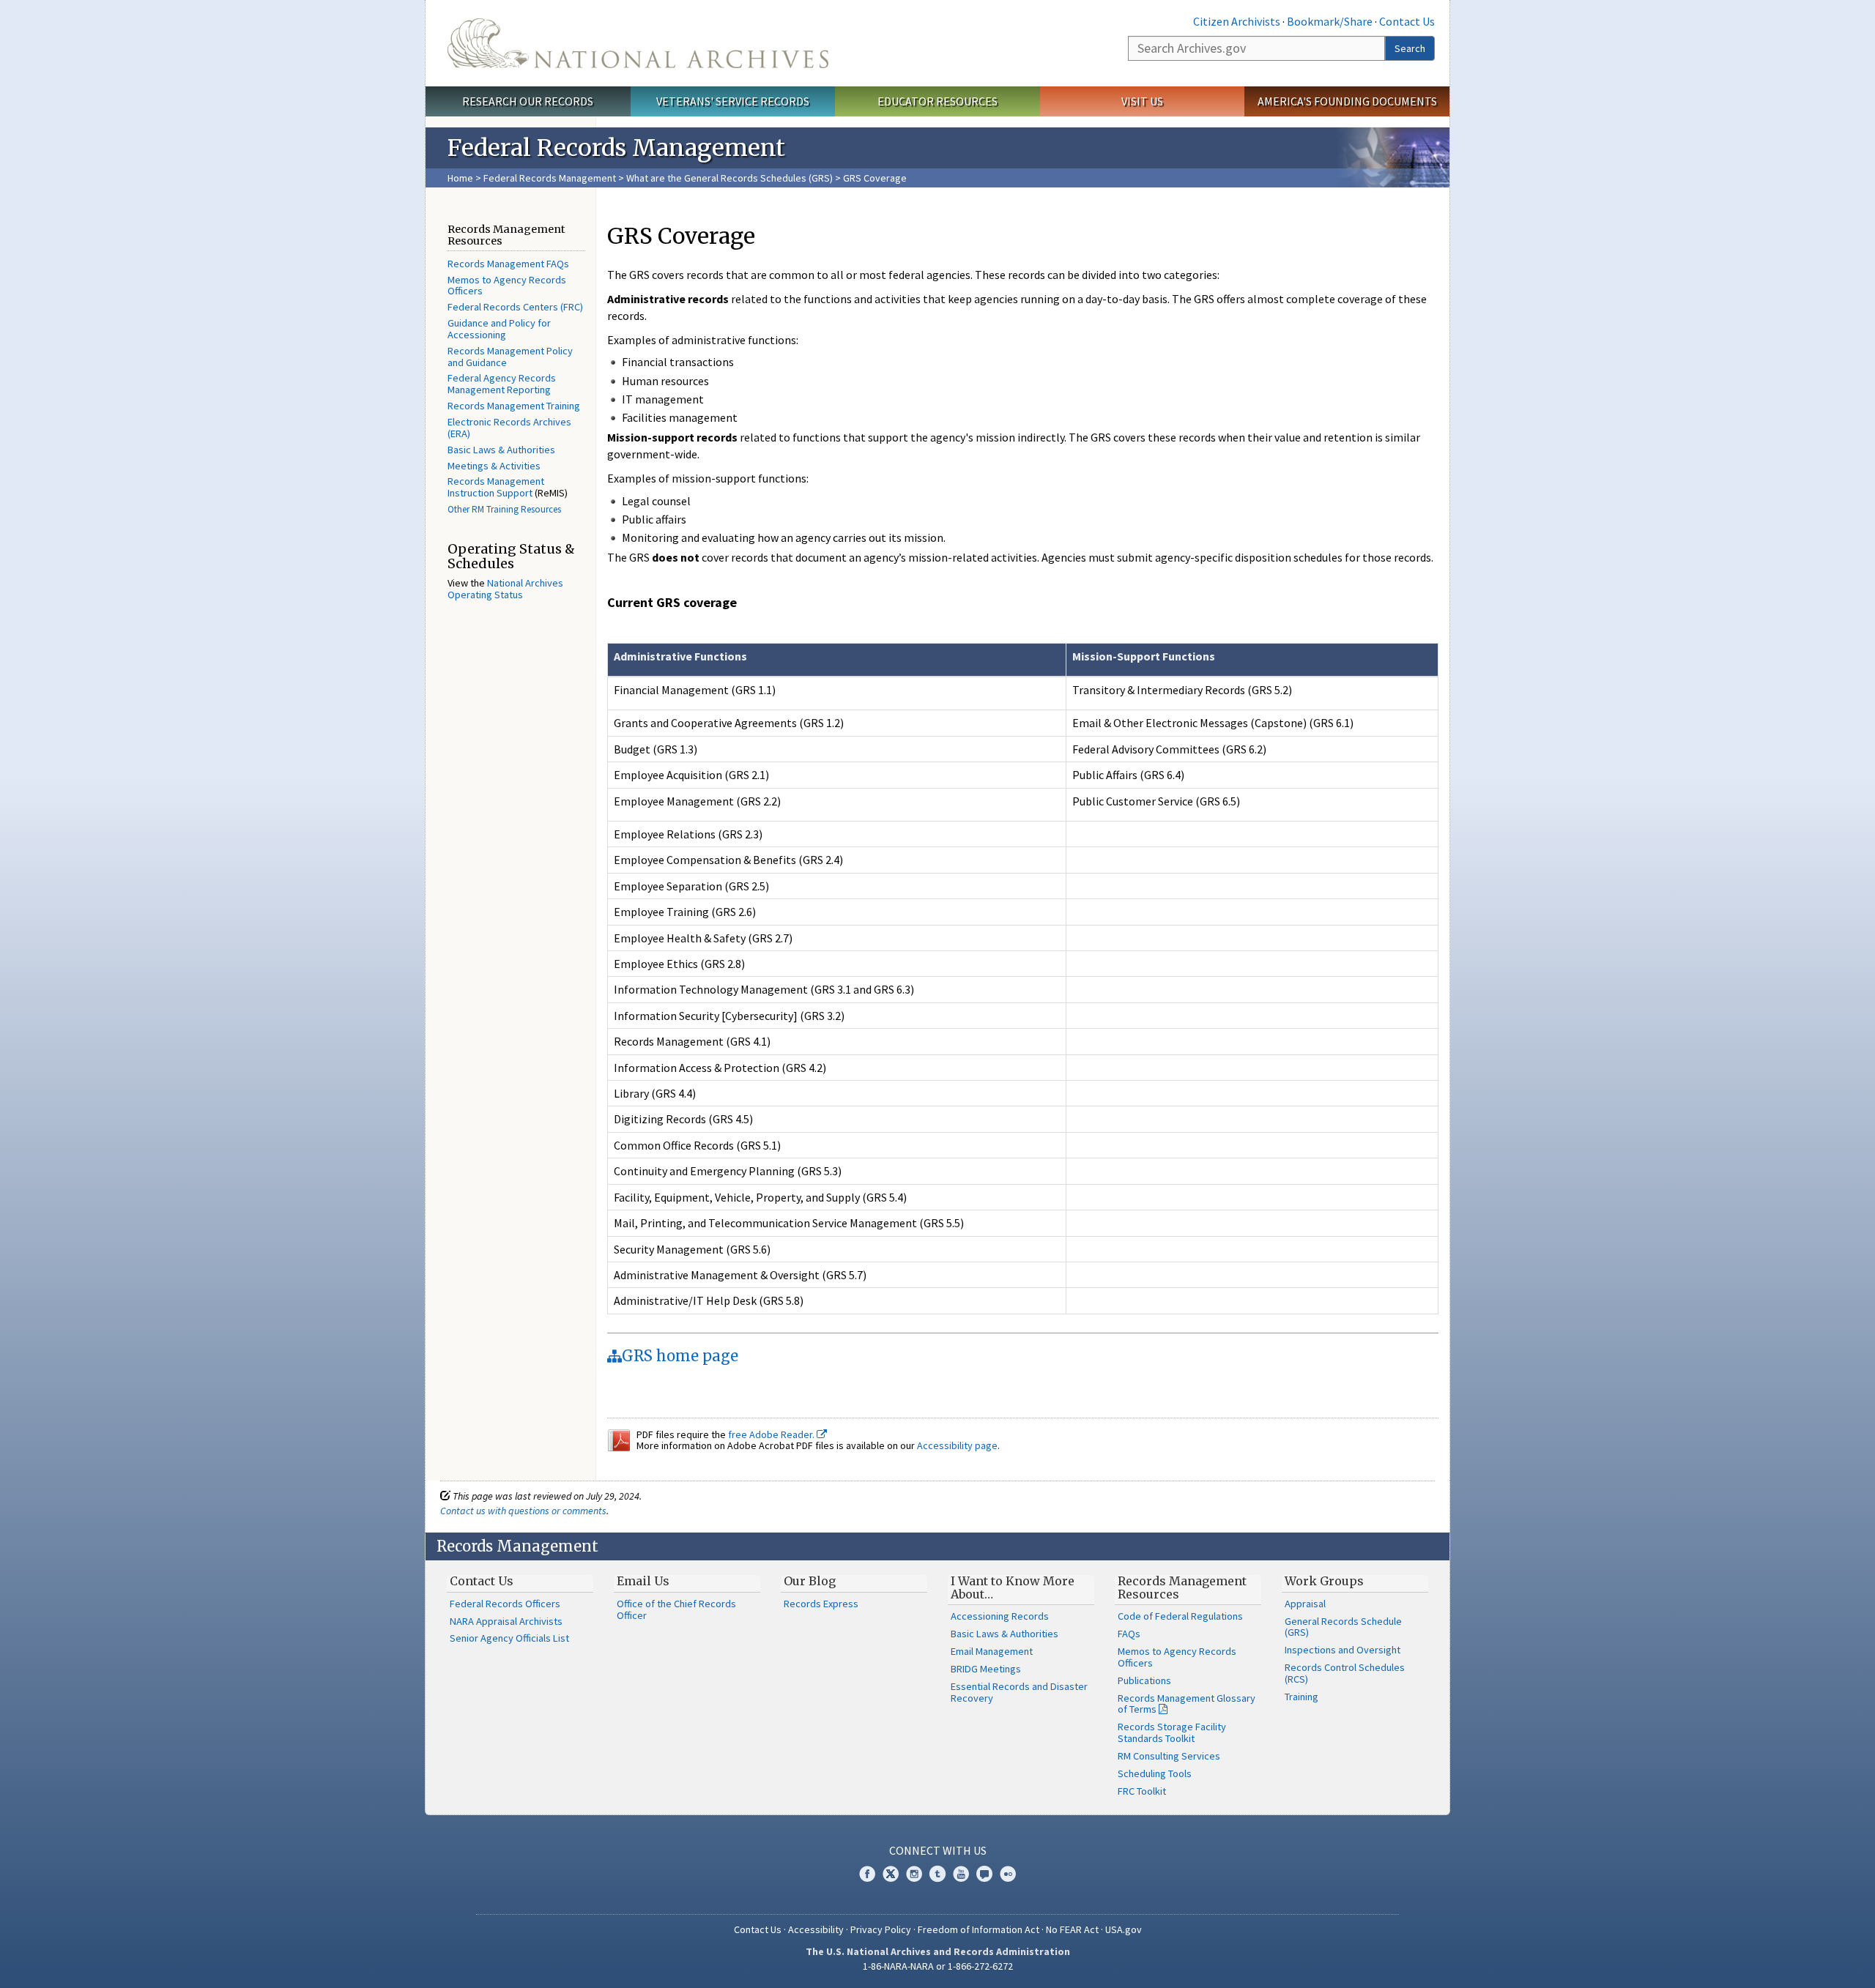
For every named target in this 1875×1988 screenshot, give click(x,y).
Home (460, 178)
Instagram (914, 1874)
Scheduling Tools (1155, 1773)
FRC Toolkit (1142, 1791)
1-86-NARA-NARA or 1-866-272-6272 (938, 1966)
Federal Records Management (550, 178)
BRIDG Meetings (986, 1669)
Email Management (992, 1651)
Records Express (821, 1604)
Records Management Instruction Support (496, 487)
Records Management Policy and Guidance (510, 357)
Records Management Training (514, 406)
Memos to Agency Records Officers (507, 286)
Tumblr (937, 1874)
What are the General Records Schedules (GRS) (731, 178)
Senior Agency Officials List (509, 1638)
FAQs (1129, 1634)
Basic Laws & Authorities (501, 450)
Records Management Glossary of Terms (1187, 1704)
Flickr (1008, 1874)
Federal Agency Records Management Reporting (502, 384)
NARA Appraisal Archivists (506, 1621)
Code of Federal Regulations (1180, 1616)
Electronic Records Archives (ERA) (509, 428)
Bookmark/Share (1330, 21)
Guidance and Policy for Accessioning (499, 329)
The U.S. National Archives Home (638, 43)
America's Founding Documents (1347, 101)
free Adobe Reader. (772, 1434)
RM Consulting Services (1169, 1756)
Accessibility (816, 1929)
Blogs (984, 1874)
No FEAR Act (1072, 1929)
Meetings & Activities (494, 466)
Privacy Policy (881, 1929)
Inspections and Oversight (1343, 1650)
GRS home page (680, 1356)
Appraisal (1305, 1604)
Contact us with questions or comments (523, 1511)
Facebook (867, 1874)
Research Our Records (528, 101)
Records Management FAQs (508, 264)
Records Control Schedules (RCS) (1345, 1673)
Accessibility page (957, 1445)
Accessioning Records (1000, 1616)
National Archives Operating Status (505, 589)
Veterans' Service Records (733, 101)
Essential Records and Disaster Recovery (1019, 1692)
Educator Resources (937, 101)
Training (1302, 1697)
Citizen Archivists (1237, 21)
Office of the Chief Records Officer (676, 1609)
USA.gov (1124, 1929)
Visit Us (1142, 101)
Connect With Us (938, 1850)
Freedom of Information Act (979, 1929)
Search (1410, 48)
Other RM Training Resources (504, 509)
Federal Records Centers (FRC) (515, 307)
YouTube (961, 1874)
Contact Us (1407, 21)
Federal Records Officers (505, 1604)
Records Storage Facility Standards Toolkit (1172, 1732)
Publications (1144, 1680)
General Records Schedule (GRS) (1343, 1627)
